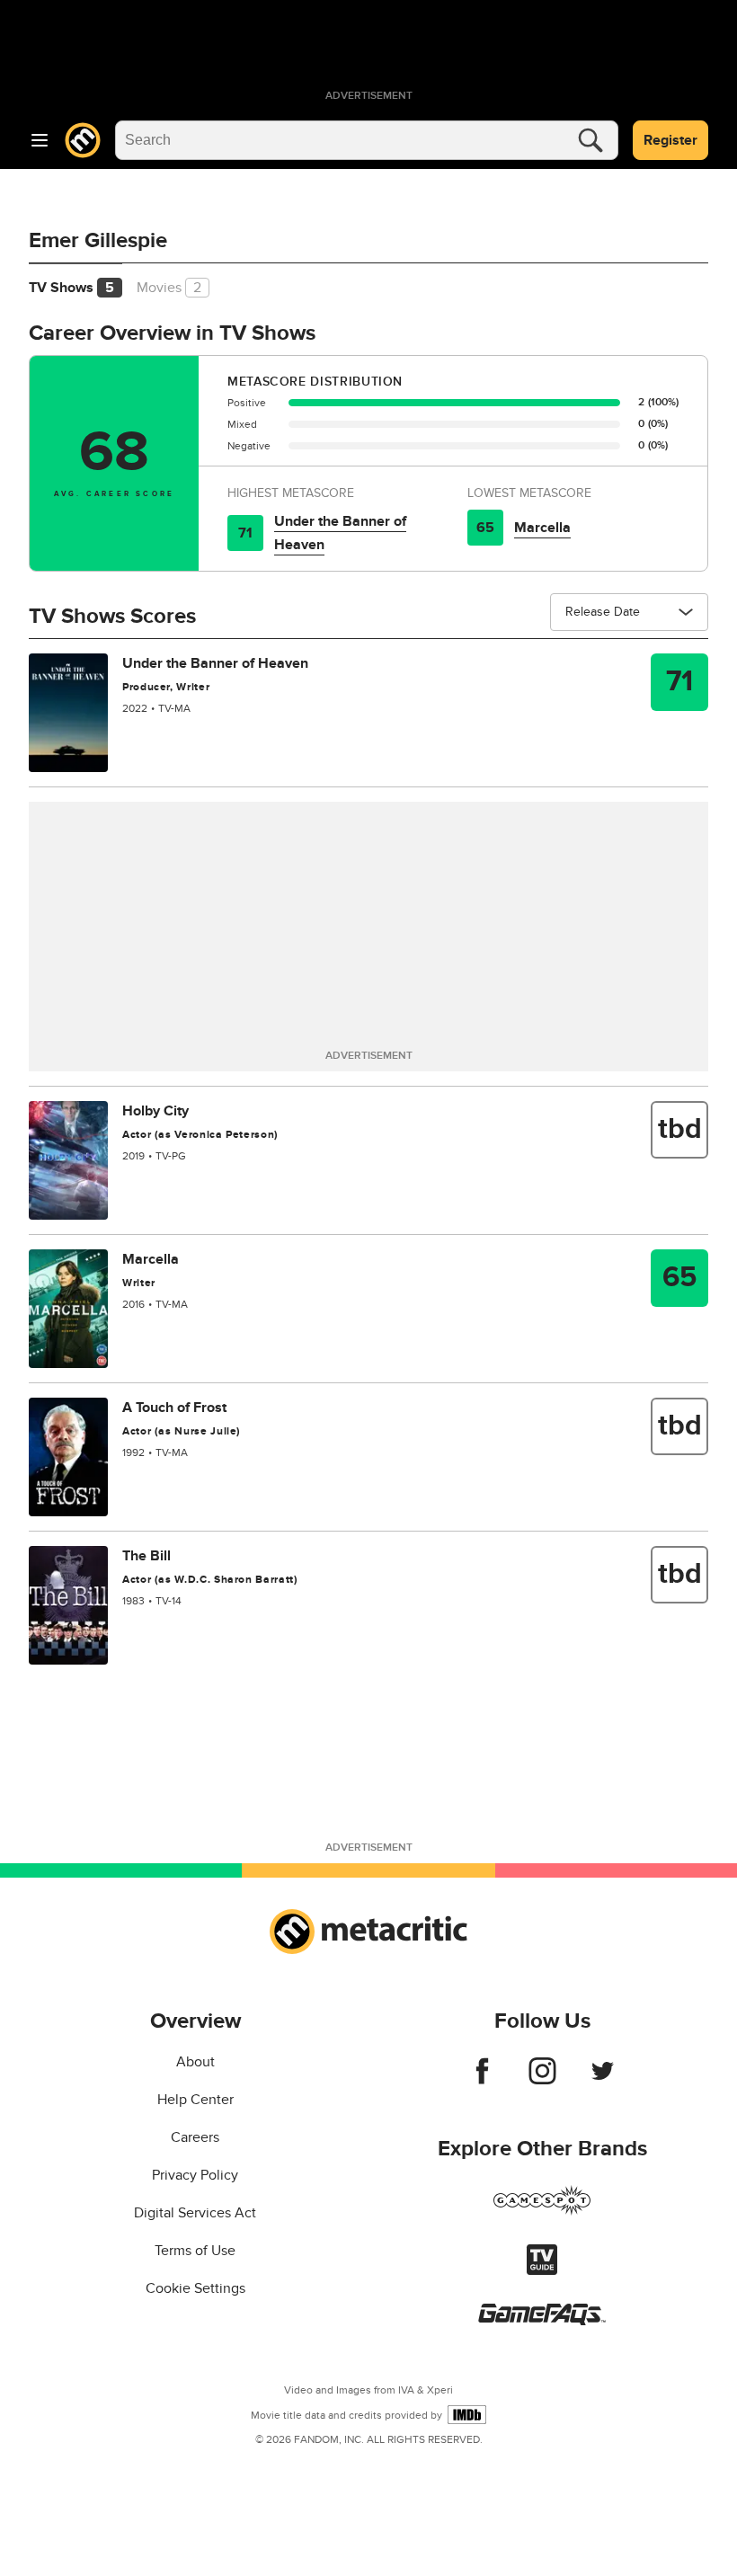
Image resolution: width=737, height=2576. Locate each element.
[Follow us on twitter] (603, 2080)
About (195, 2062)
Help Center (195, 2100)
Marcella (542, 528)
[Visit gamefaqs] (542, 2321)
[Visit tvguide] (542, 2270)
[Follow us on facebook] (482, 2080)
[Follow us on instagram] (542, 2080)
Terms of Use (195, 2251)
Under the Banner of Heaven (340, 533)
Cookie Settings (195, 2288)
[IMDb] (467, 2415)
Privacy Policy (195, 2175)
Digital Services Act (195, 2213)
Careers (195, 2137)
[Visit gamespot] (542, 2211)
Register (670, 140)
